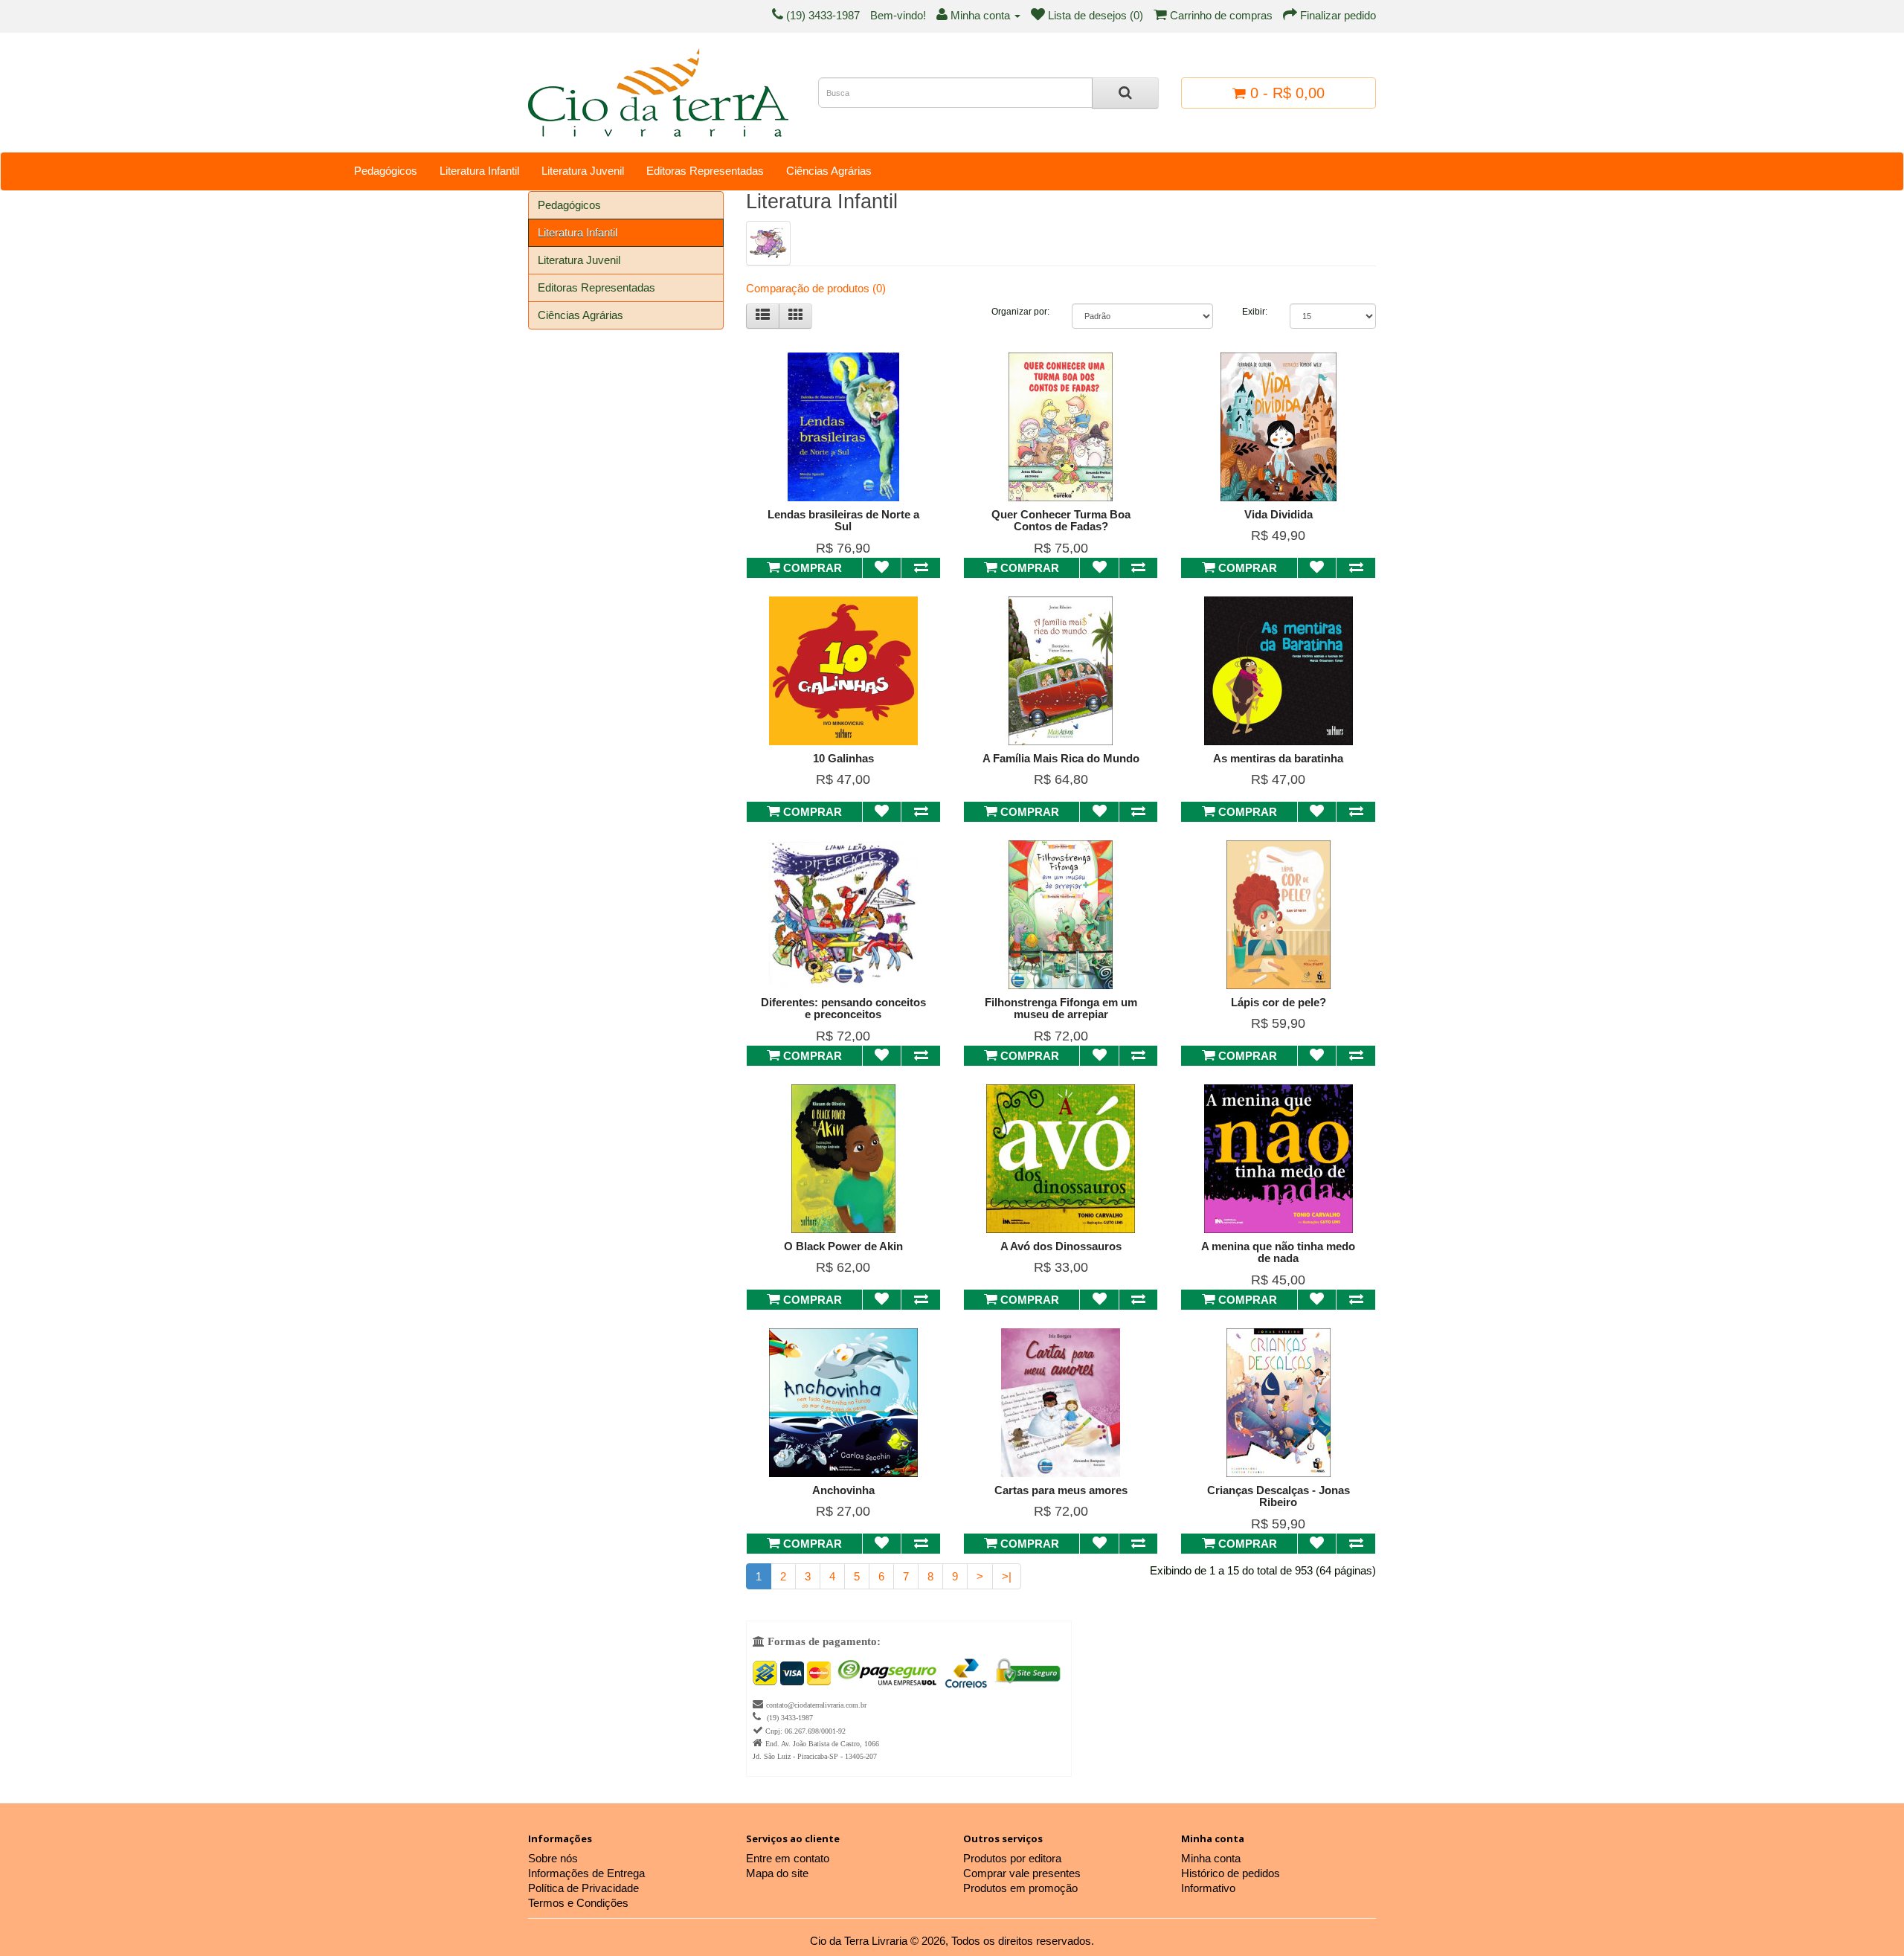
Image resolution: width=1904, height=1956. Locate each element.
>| (1007, 1576)
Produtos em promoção (1020, 1888)
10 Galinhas (843, 758)
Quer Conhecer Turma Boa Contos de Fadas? (1061, 521)
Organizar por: (1020, 312)
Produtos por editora (1012, 1858)
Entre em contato (788, 1858)
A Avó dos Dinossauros (1061, 1246)
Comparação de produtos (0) (816, 288)
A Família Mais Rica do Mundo (1061, 758)
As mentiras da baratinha (1278, 758)
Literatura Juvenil (583, 171)
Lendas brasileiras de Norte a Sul (843, 521)
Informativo (1208, 1888)
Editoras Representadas (705, 171)
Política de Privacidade (583, 1888)
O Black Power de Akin (843, 1246)
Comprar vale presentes (1022, 1873)
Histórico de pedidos (1231, 1873)
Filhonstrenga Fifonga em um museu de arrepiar (1061, 1008)
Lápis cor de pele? (1279, 1002)
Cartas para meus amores (1061, 1490)
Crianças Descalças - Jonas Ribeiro (1279, 1496)
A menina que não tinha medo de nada (1278, 1252)
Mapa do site (777, 1873)
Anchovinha (843, 1490)
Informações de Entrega (586, 1873)
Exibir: (1255, 312)
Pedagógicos (386, 171)
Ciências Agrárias (829, 171)
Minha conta (1211, 1858)
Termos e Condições (578, 1903)
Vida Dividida (1279, 514)
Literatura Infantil (479, 171)
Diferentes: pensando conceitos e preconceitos (843, 1008)
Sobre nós (553, 1858)
